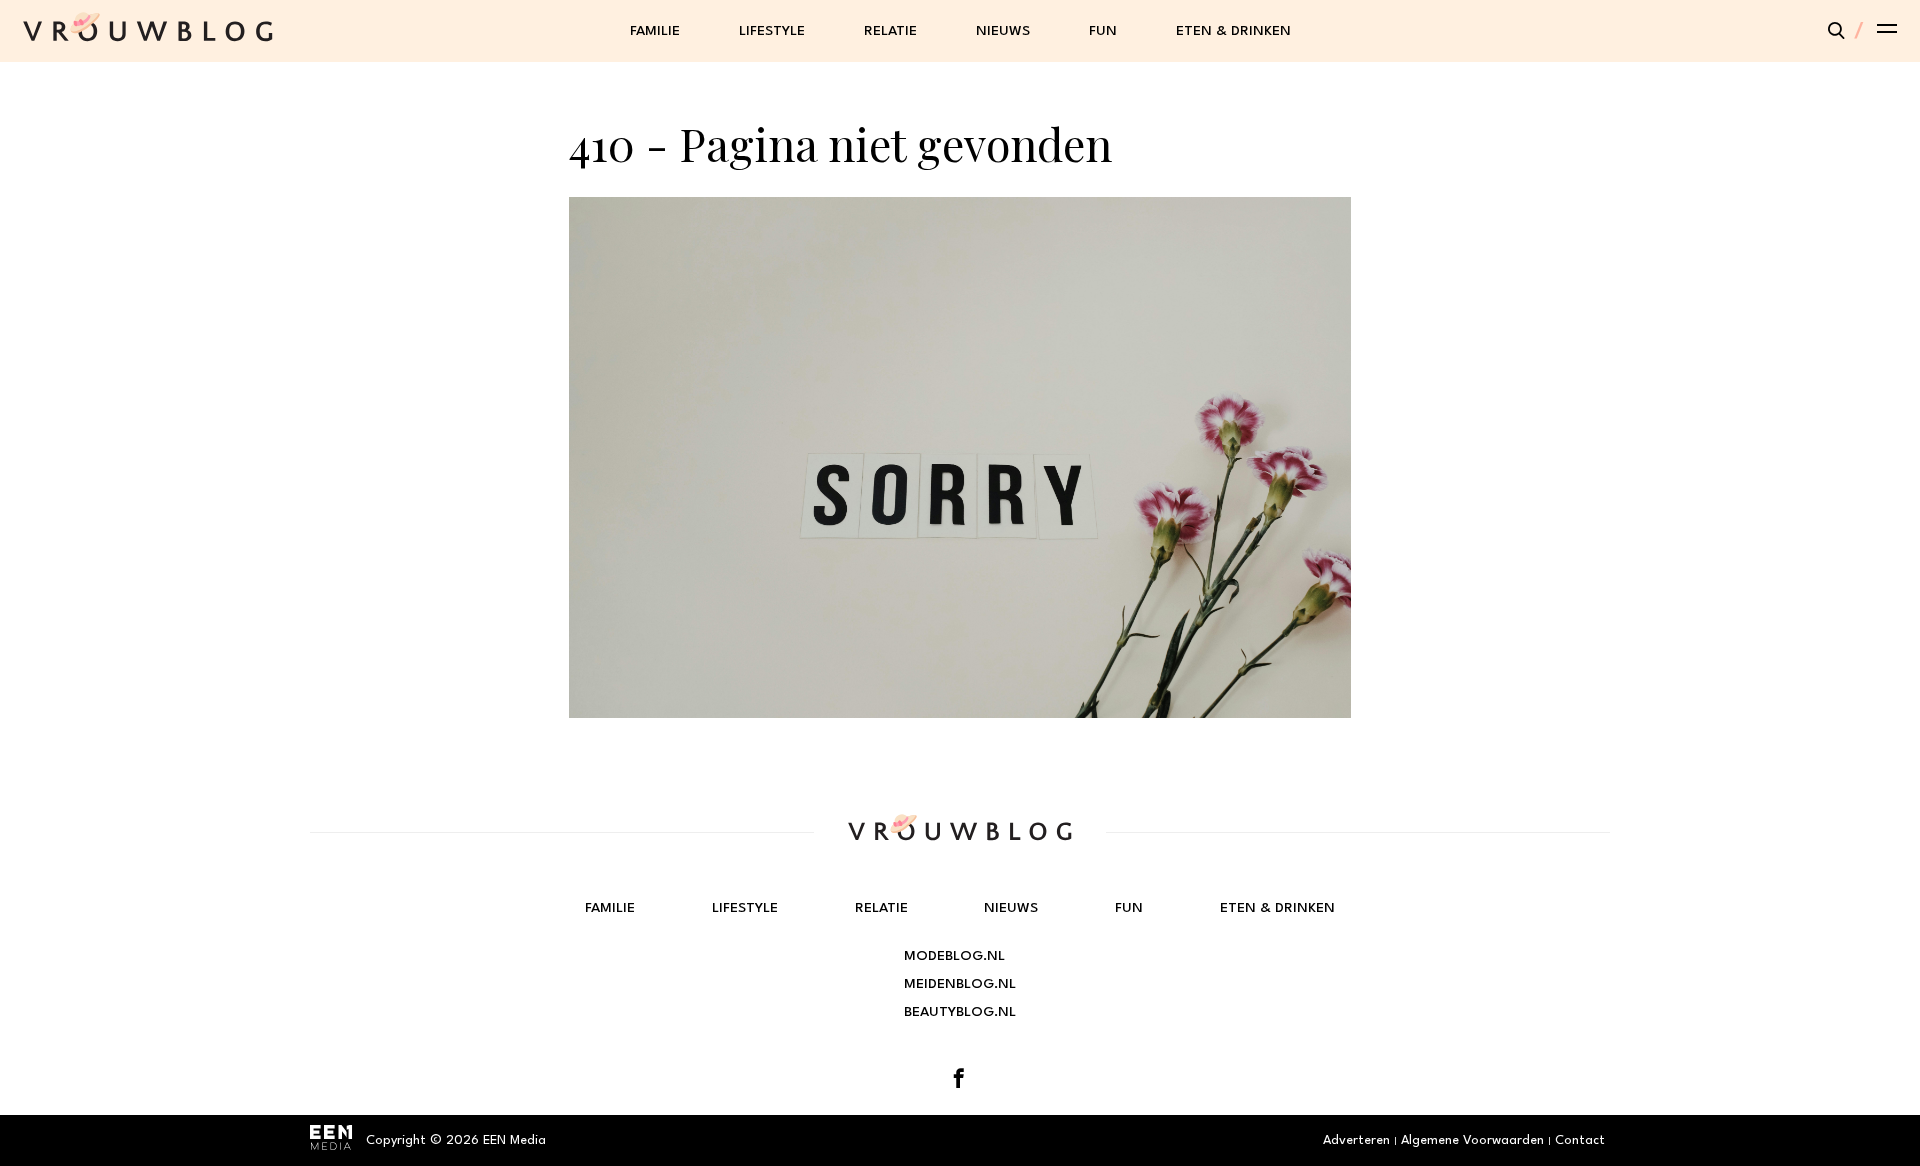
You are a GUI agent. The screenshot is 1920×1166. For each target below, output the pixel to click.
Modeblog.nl (954, 956)
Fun (1103, 31)
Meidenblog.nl (960, 984)
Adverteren (1356, 1140)
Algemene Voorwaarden (1472, 1140)
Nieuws (1003, 31)
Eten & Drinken (1233, 31)
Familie (655, 31)
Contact (1580, 1140)
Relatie (890, 31)
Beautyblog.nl (960, 1012)
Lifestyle (772, 31)
